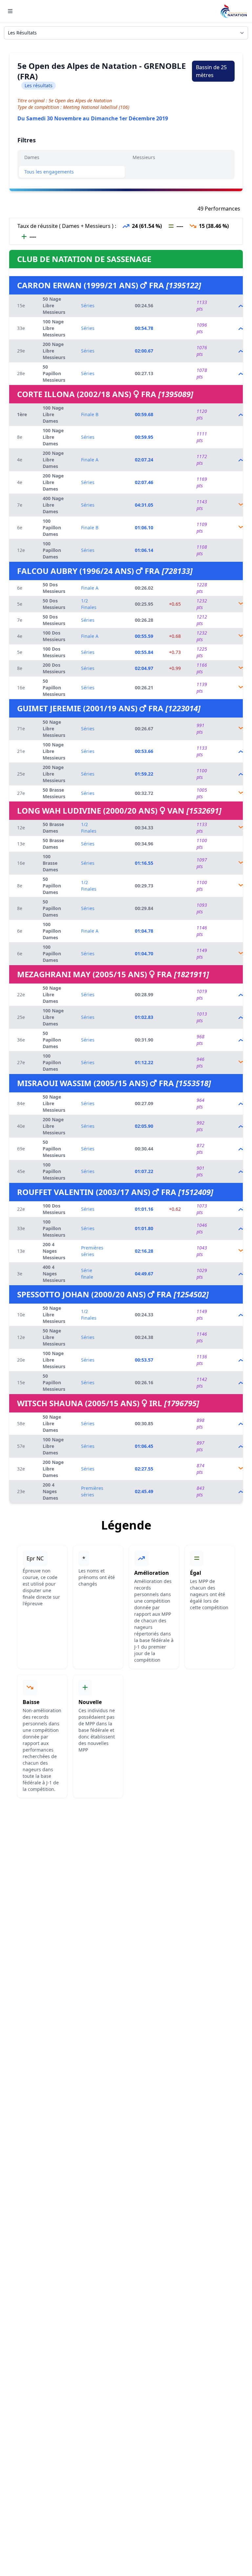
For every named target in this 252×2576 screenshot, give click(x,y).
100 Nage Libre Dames (53, 414)
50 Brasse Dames (53, 828)
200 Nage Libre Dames (53, 460)
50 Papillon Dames (52, 886)
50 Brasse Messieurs (54, 793)
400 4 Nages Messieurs (54, 1274)
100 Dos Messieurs (54, 636)
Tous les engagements (49, 172)
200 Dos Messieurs (54, 668)
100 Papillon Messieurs (54, 1171)
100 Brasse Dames (50, 863)
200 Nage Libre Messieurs (54, 351)
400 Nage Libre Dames (53, 505)
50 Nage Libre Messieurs (54, 305)
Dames (32, 157)
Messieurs (144, 157)
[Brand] (234, 11)
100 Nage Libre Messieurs (54, 328)
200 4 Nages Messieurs (54, 1251)
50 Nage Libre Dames (52, 994)
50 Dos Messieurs (54, 588)
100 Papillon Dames (52, 527)
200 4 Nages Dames (50, 1491)
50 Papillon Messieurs (54, 373)
